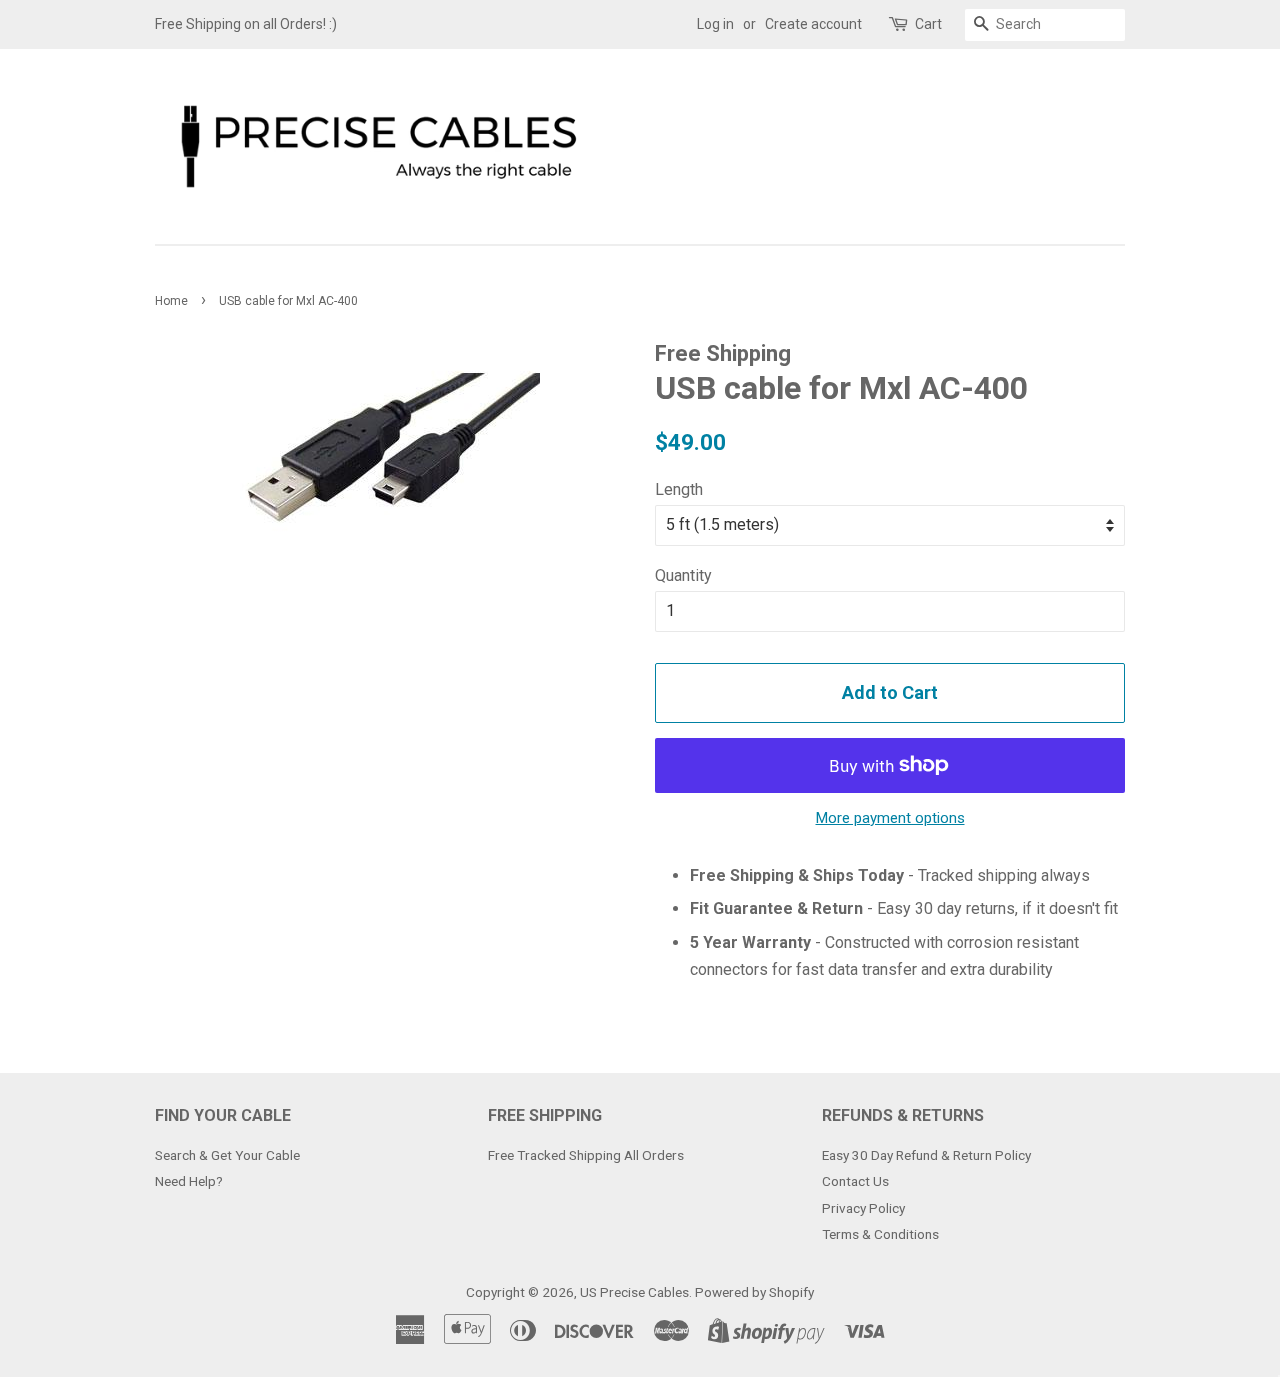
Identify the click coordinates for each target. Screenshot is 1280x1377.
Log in (715, 24)
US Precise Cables (634, 1292)
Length (679, 489)
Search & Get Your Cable (227, 1155)
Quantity (683, 575)
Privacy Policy (863, 1208)
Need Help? (189, 1181)
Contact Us (855, 1181)
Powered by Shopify (754, 1292)
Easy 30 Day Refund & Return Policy (926, 1155)
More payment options (890, 818)
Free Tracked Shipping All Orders (586, 1155)
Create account (813, 24)
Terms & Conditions (880, 1234)
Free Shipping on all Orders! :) (246, 24)
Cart (928, 24)
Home (171, 301)
